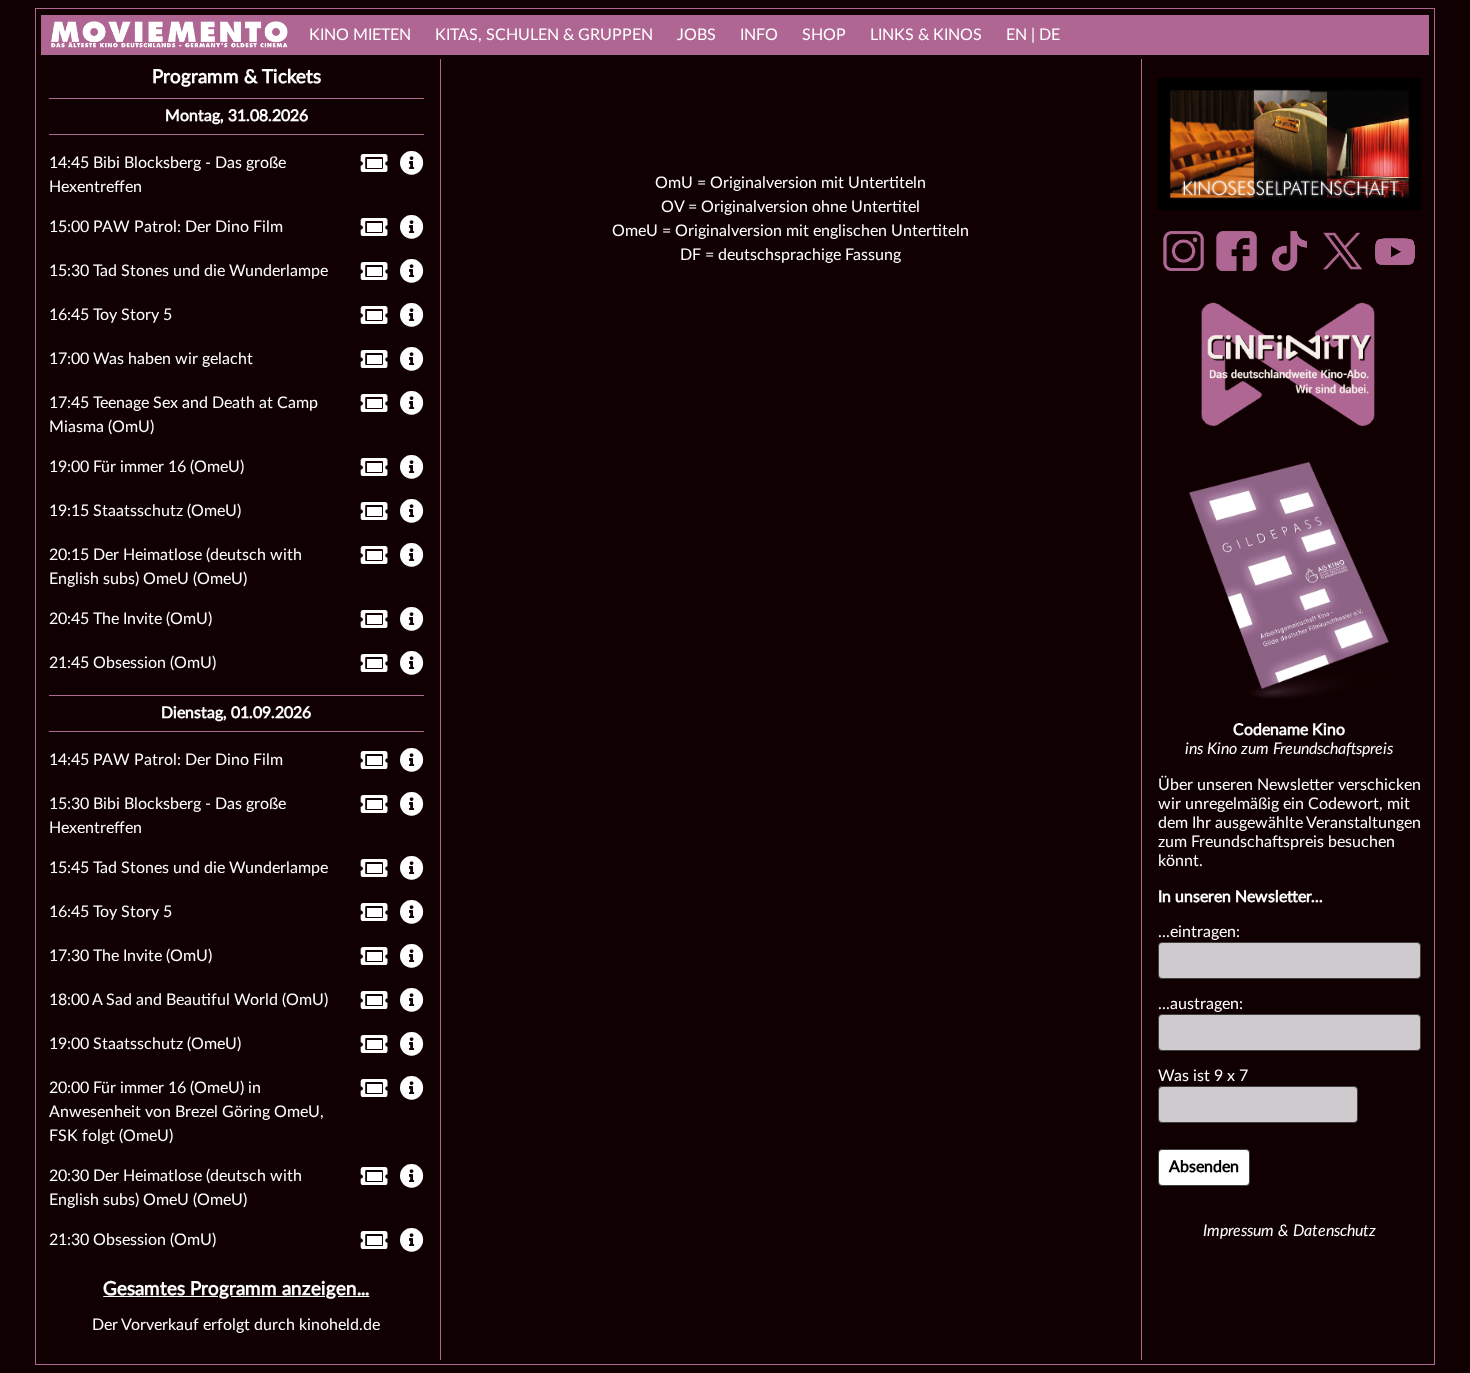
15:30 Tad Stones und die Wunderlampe (188, 271)
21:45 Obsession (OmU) (132, 663)
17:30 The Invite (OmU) (130, 956)
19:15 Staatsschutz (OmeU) (145, 511)
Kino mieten (360, 35)
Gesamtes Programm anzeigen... (236, 1289)
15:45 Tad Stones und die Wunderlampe (188, 868)
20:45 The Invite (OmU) (130, 619)
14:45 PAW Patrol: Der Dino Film (166, 760)
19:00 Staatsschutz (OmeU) (145, 1044)
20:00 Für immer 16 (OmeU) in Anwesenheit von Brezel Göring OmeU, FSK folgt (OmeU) (186, 1112)
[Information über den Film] (412, 165)
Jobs (696, 35)
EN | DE (1033, 35)
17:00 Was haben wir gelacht (151, 359)
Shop (824, 35)
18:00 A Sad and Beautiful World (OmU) (188, 1000)
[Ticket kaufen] (368, 167)
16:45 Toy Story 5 (110, 315)
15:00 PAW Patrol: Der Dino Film (166, 227)
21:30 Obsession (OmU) (132, 1240)
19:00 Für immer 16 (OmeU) (146, 467)
